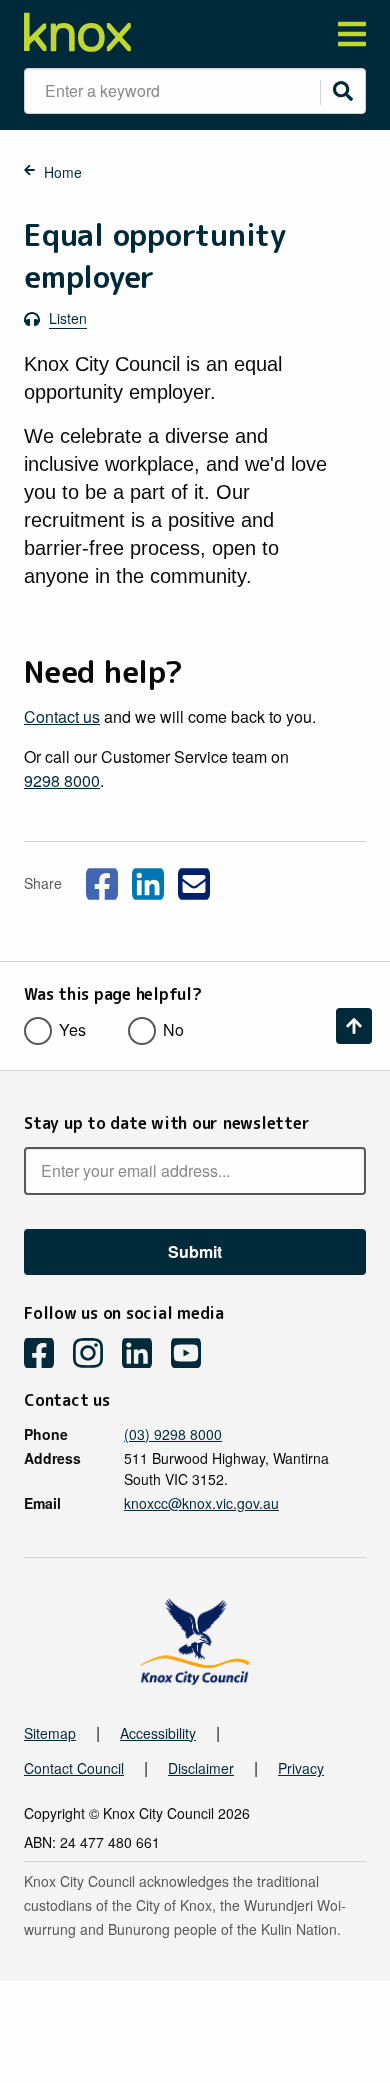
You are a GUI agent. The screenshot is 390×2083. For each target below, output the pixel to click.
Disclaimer (201, 1768)
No (173, 1029)
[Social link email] (194, 881)
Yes (72, 1029)
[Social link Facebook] (102, 881)
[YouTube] (193, 1355)
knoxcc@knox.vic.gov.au (201, 1503)
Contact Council (74, 1768)
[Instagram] (95, 1355)
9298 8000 (62, 780)
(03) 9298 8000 (173, 1434)
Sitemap (50, 1733)
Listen (68, 318)
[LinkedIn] (144, 1355)
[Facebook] (46, 1355)
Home (63, 172)
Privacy (301, 1768)
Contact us (62, 716)
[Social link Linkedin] (148, 881)
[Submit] (343, 91)
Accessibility (158, 1733)
